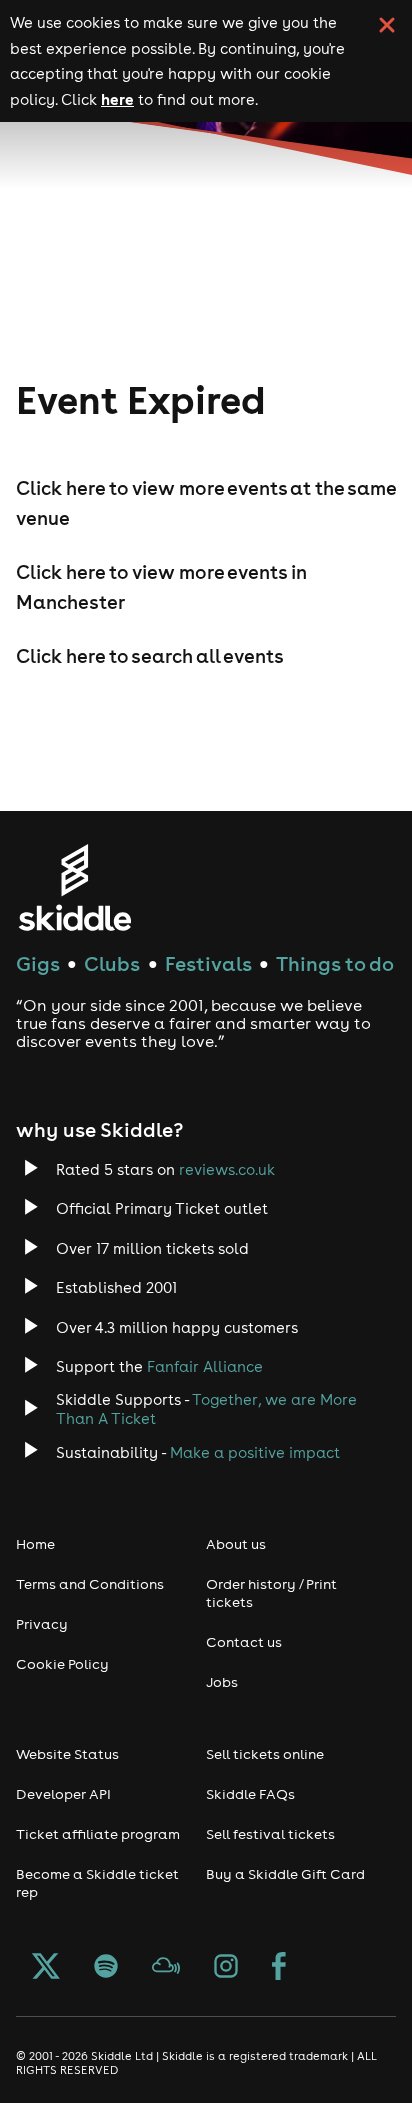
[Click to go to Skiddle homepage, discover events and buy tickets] (74, 887)
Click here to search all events (150, 656)
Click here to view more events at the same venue (206, 503)
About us (236, 1544)
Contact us (244, 1642)
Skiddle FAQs (250, 1794)
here (117, 99)
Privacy (42, 1624)
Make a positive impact (255, 1452)
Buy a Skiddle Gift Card (285, 1874)
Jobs (222, 1682)
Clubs (112, 963)
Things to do (335, 963)
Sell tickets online (265, 1754)
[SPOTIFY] (106, 1968)
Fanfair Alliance (205, 1366)
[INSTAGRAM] (226, 1968)
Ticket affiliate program (98, 1834)
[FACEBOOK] (279, 1968)
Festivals (208, 963)
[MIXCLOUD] (166, 1968)
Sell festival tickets (270, 1834)
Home (35, 1544)
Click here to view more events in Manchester (161, 587)
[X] (46, 1968)
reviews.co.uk (227, 1169)
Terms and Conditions (90, 1584)
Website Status (67, 1754)
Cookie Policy (62, 1664)
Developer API (63, 1794)
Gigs (38, 963)
